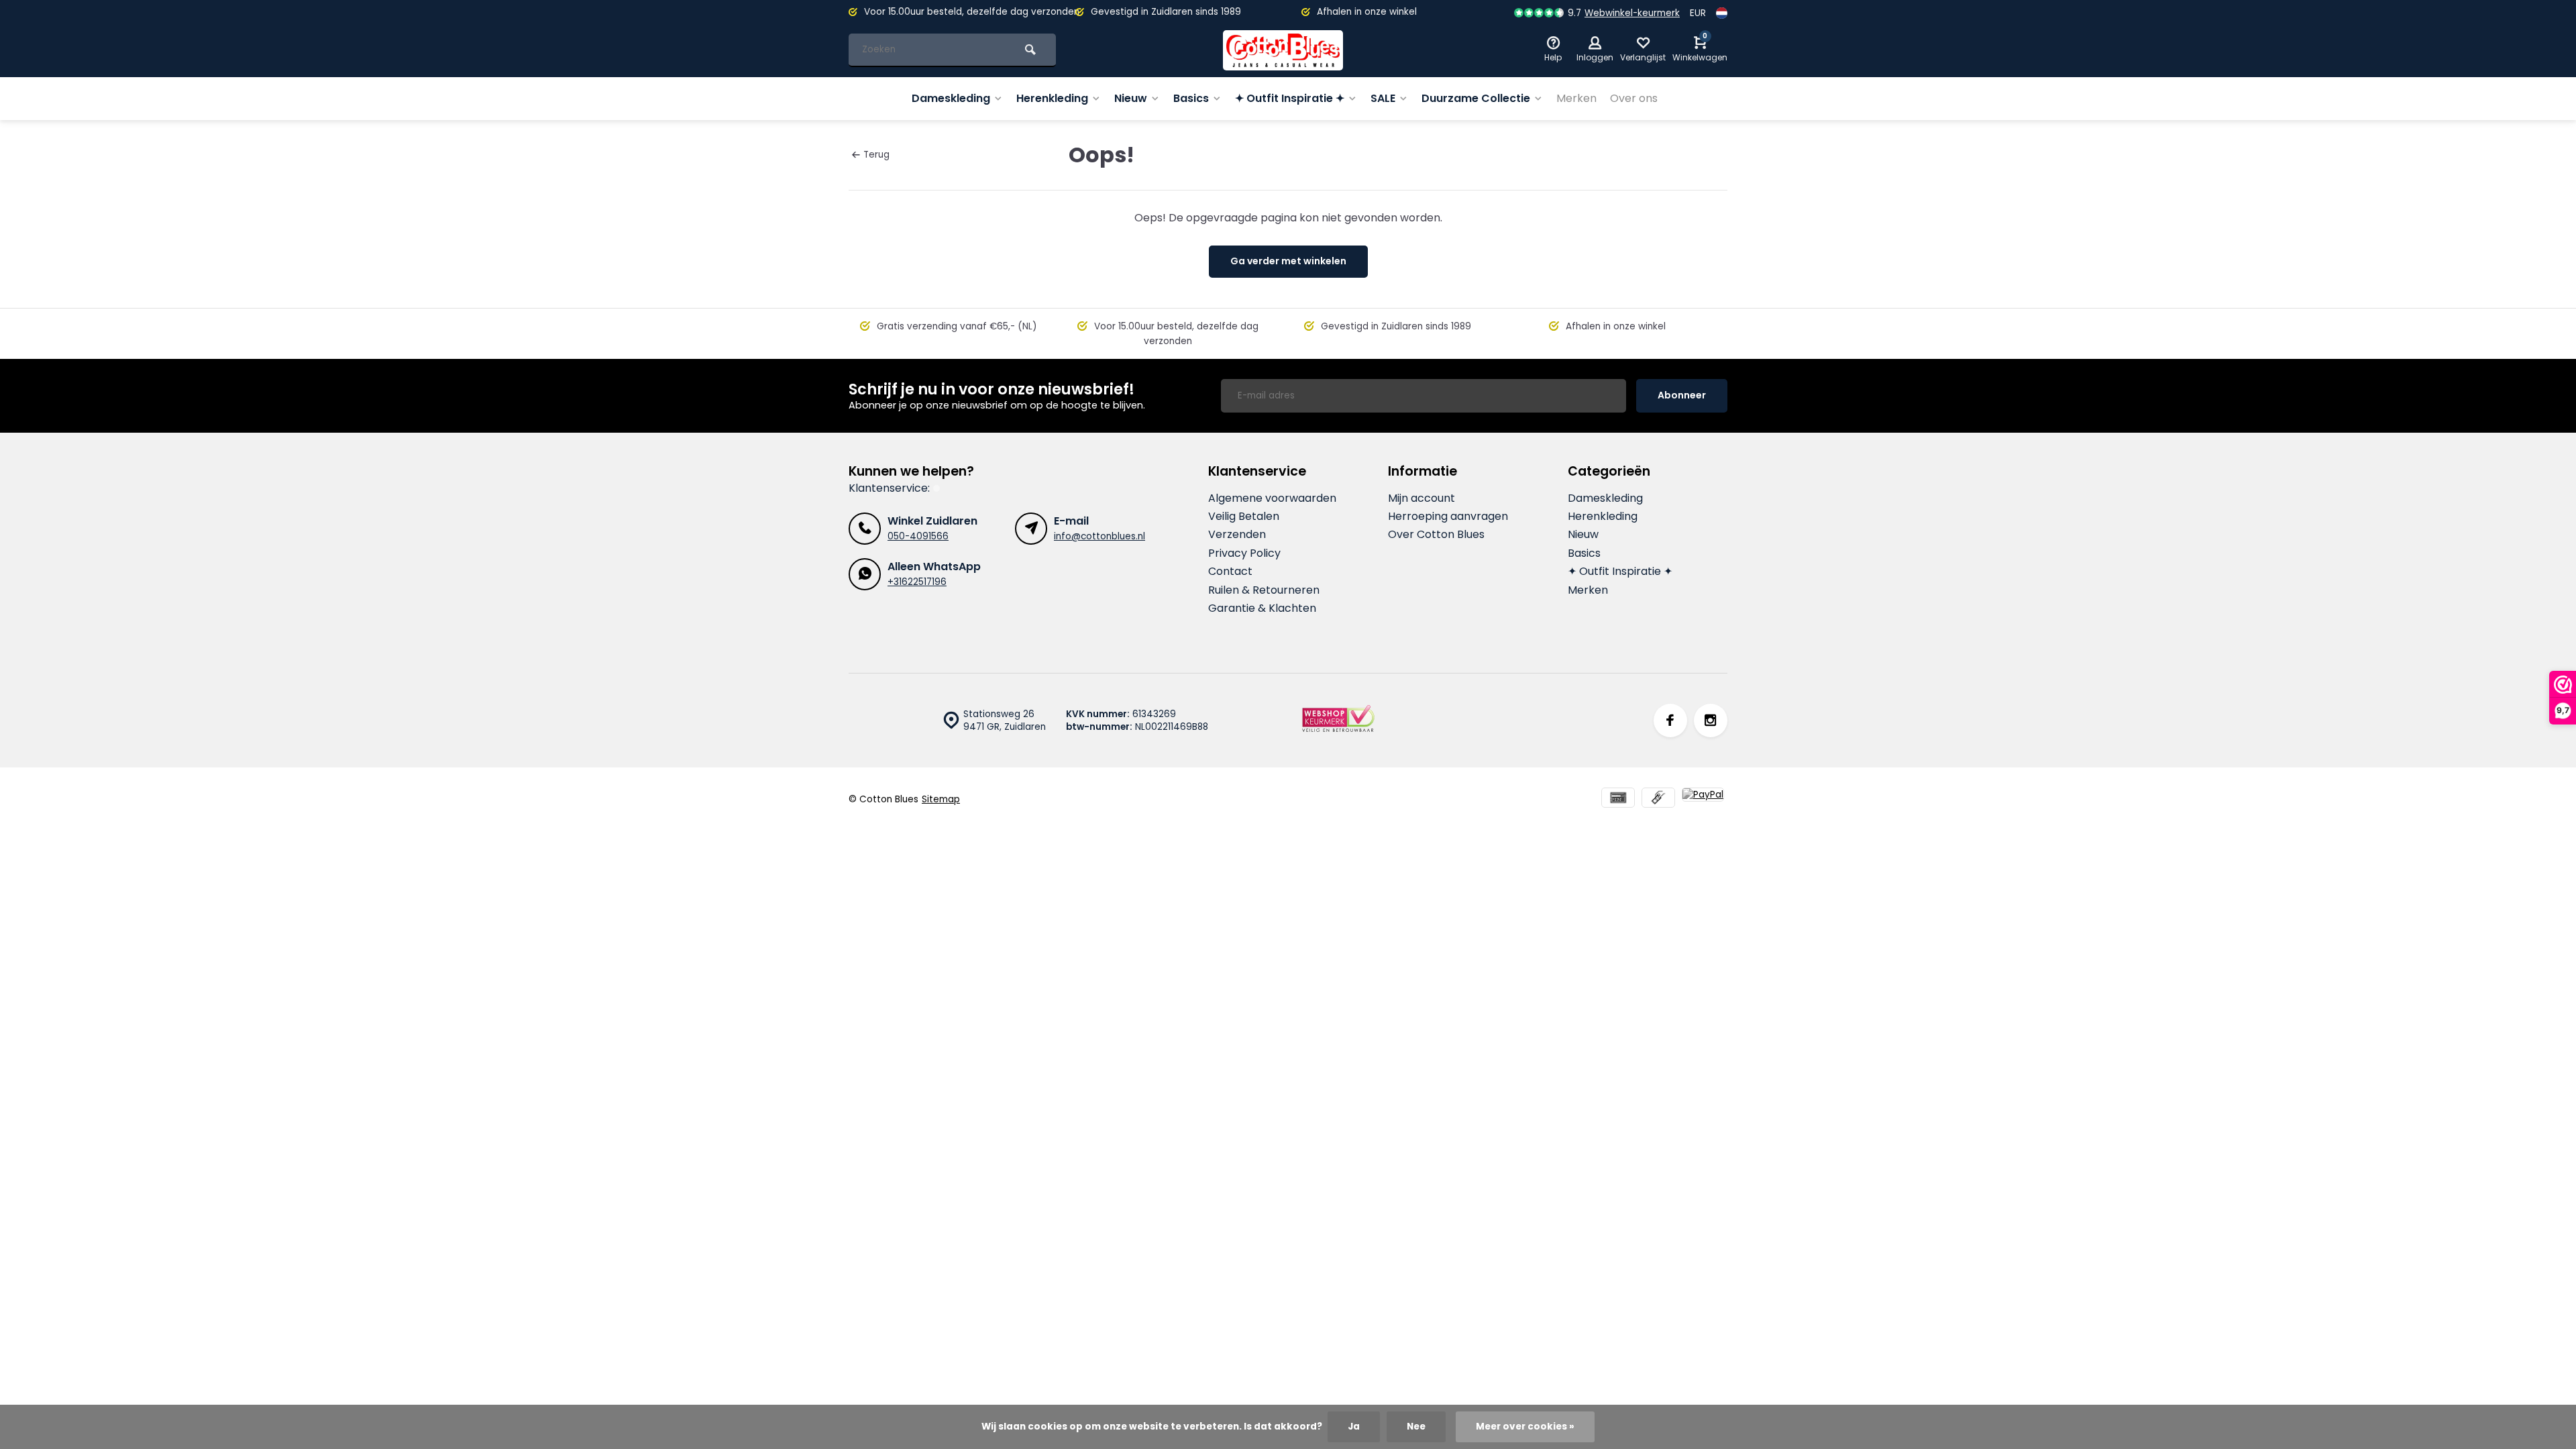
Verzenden (1237, 535)
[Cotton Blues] (1283, 50)
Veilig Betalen (1244, 517)
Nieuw (1131, 98)
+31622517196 (917, 582)
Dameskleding (951, 98)
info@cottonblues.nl (1099, 536)
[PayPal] (1703, 799)
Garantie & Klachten (1262, 608)
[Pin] (1618, 799)
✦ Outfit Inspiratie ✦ (1290, 98)
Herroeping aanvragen (1448, 517)
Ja (1354, 1427)
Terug (876, 155)
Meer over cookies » (1525, 1427)
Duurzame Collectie (1476, 98)
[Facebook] (1670, 720)
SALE (1383, 98)
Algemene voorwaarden (1272, 498)
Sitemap (941, 799)
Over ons (1634, 98)
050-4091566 (918, 536)
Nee (1416, 1427)
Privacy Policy (1244, 553)
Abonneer (1682, 395)
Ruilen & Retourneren (1264, 590)
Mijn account (1421, 498)
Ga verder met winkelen (1288, 261)
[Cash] (1658, 799)
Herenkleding (1052, 98)
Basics (1191, 98)
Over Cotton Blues (1436, 535)
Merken (1576, 98)
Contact (1230, 572)
